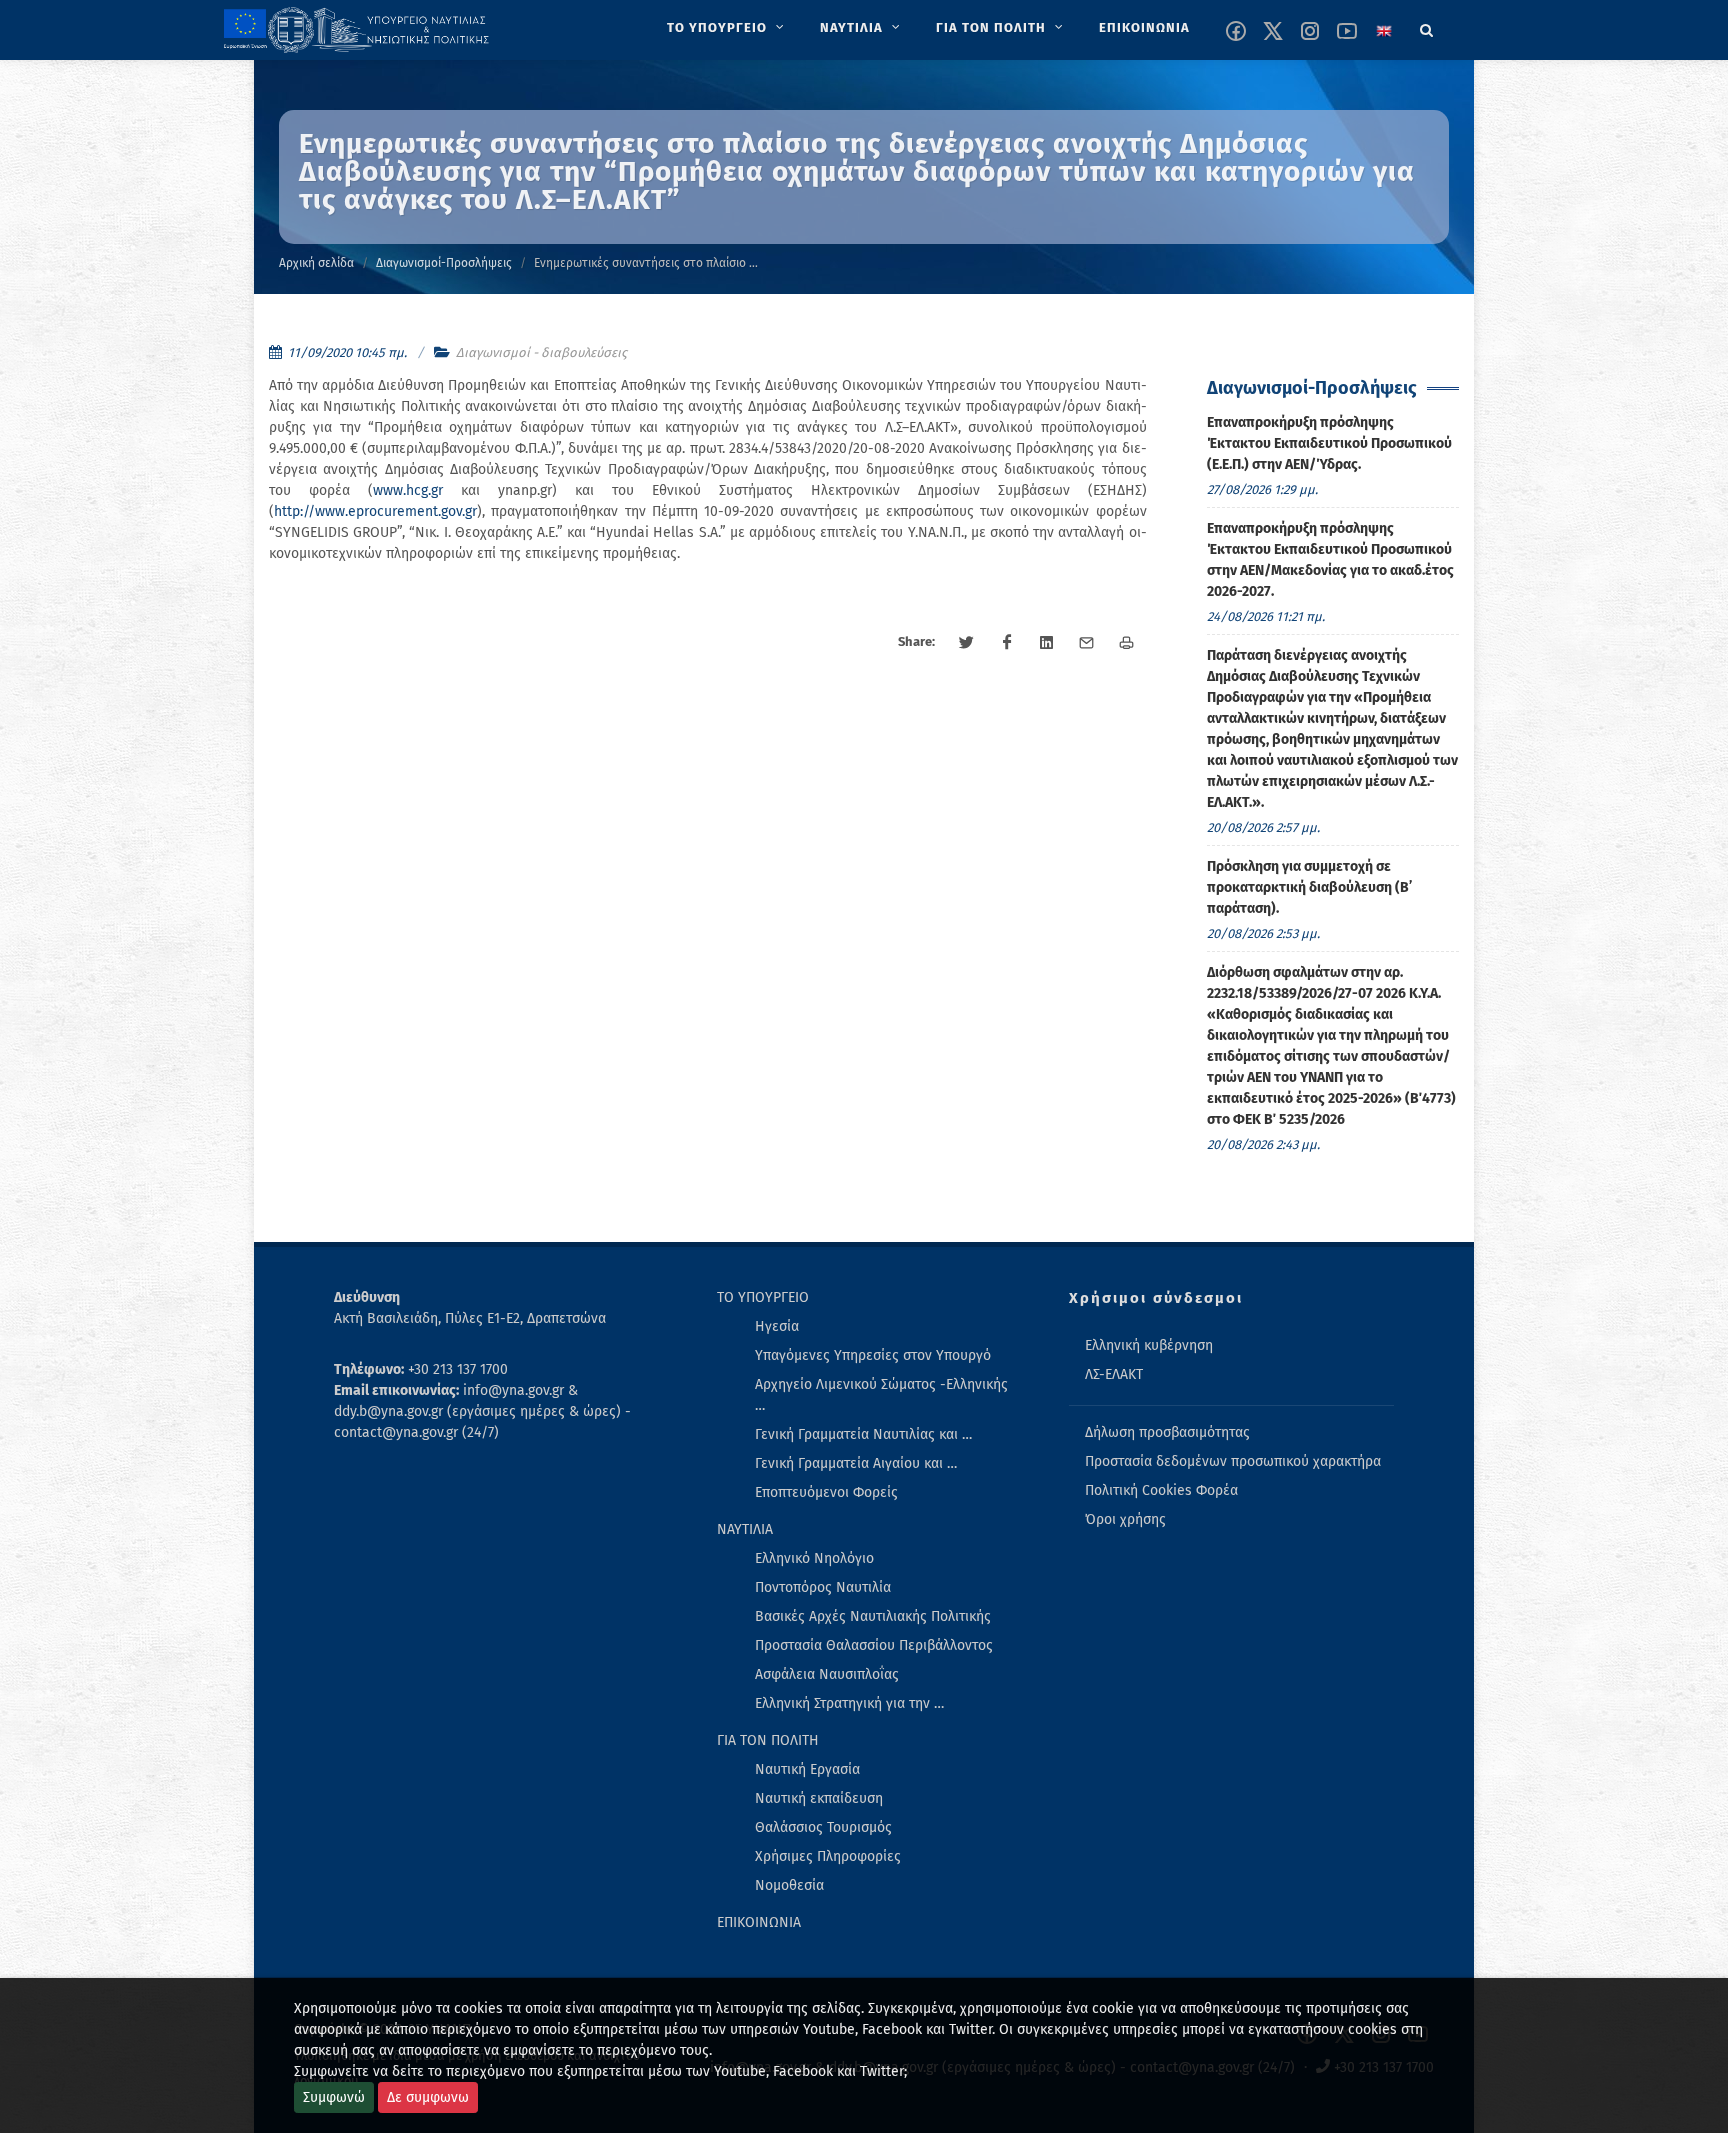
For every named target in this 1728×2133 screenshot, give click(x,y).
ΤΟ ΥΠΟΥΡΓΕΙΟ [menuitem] (763, 1297)
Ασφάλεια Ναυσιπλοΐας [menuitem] (827, 1674)
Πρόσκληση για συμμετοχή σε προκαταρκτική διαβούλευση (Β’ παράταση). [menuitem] (1309, 887)
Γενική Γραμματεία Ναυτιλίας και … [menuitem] (863, 1434)
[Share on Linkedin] (1047, 643)
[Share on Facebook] (1007, 643)
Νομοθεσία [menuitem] (789, 1885)
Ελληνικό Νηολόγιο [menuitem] (814, 1558)
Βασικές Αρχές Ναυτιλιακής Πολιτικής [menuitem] (873, 1616)
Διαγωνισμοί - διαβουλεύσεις (541, 352)
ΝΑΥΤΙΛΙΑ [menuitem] (745, 1529)
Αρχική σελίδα (316, 263)
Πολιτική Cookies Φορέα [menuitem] (1161, 1490)
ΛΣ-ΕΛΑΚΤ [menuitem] (1114, 1374)
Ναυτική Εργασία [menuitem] (807, 1769)
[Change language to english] (1384, 31)
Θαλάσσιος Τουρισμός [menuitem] (823, 1827)
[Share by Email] (1087, 643)
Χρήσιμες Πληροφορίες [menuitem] (828, 1856)
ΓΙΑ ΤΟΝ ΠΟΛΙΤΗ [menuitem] (768, 1740)
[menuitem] (727, 28)
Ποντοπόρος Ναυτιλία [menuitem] (823, 1587)
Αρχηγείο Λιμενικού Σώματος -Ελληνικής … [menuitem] (881, 1395)
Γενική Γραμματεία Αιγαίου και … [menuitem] (856, 1463)
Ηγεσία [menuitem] (777, 1326)
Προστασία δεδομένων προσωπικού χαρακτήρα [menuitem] (1233, 1461)
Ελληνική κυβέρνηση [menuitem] (1149, 1345)
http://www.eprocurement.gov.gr (375, 511)
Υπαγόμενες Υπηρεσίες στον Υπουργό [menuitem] (873, 1355)
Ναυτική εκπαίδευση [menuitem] (819, 1798)
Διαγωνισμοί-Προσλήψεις (444, 263)
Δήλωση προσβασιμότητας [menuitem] (1167, 1432)
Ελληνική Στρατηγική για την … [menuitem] (849, 1703)
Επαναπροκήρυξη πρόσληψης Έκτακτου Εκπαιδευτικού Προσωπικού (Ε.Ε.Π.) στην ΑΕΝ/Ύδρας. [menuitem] (1329, 443)
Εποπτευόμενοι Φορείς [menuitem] (826, 1492)
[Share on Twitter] (967, 643)
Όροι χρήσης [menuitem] (1125, 1519)
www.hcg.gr (408, 490)
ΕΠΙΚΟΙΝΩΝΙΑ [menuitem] (759, 1922)
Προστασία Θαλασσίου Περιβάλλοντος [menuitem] (874, 1645)
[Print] (1127, 643)
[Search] (1427, 27)
